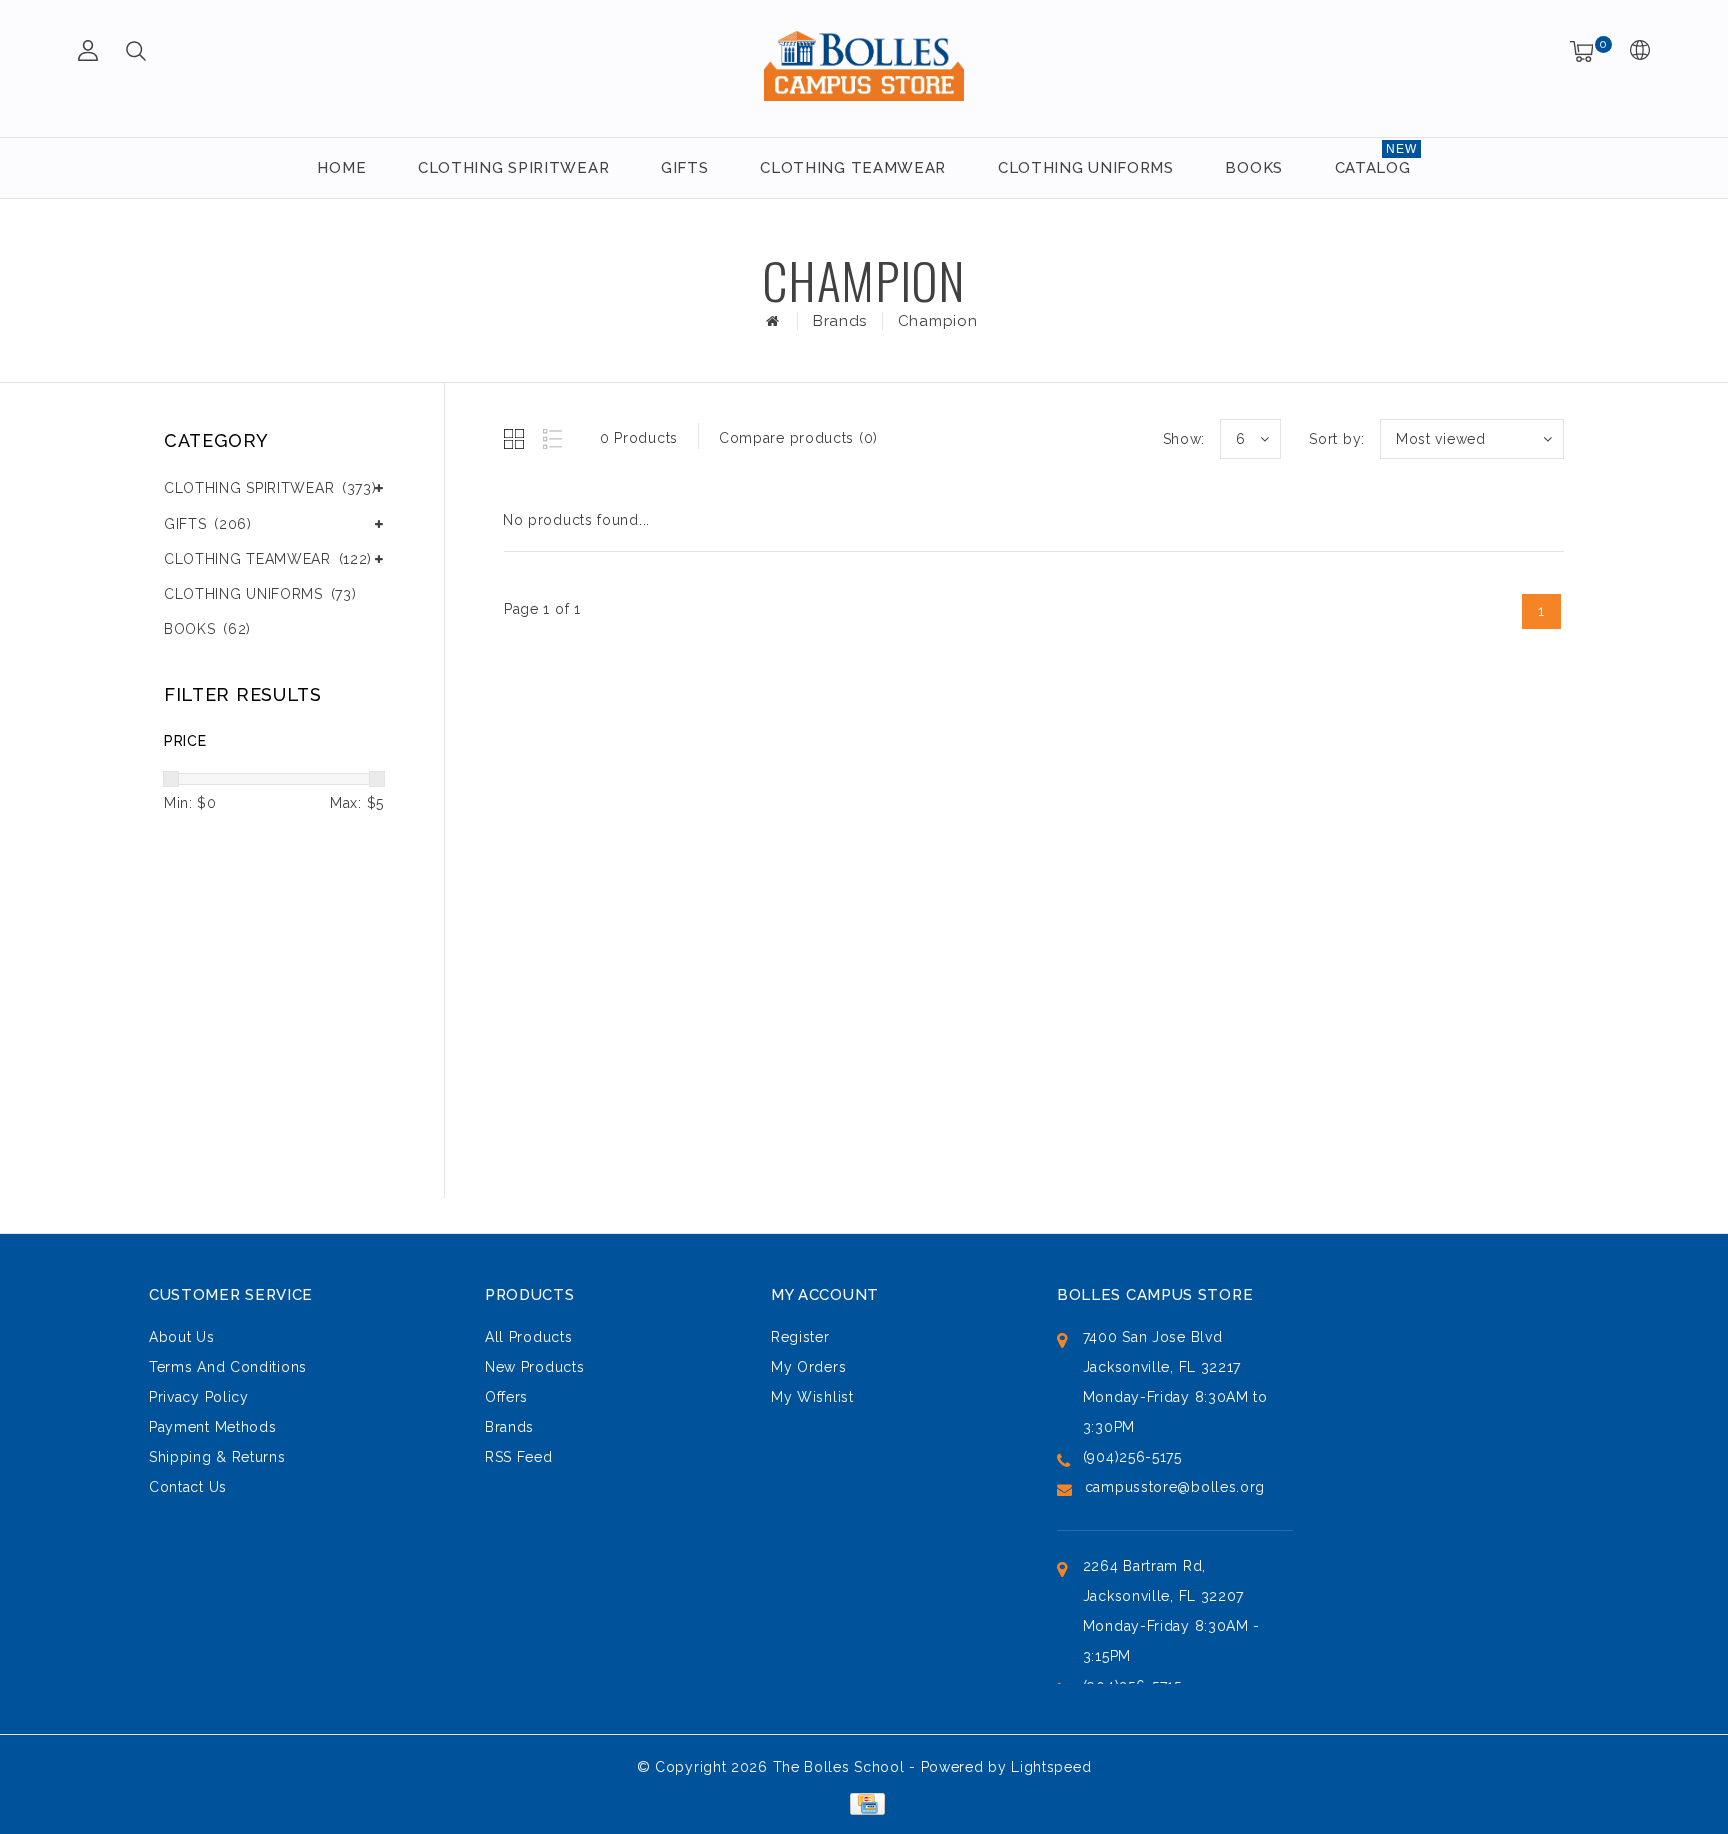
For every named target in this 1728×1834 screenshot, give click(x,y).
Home (341, 168)
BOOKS (1254, 168)
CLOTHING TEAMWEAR (853, 168)
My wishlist (812, 1397)
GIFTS (685, 168)
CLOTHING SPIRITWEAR (513, 168)
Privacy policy (199, 1397)
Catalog (1373, 168)
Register (800, 1337)
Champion (938, 321)
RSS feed (519, 1457)
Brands (840, 321)
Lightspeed (1051, 1767)
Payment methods (213, 1427)
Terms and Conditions (228, 1367)
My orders (808, 1367)
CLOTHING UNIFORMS (1086, 168)
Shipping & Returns (217, 1457)
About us (182, 1337)
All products (528, 1337)
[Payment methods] (863, 1802)
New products (534, 1367)
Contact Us (188, 1487)
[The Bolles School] (864, 65)
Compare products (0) (798, 438)
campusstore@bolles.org (1175, 1487)
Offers (506, 1397)
